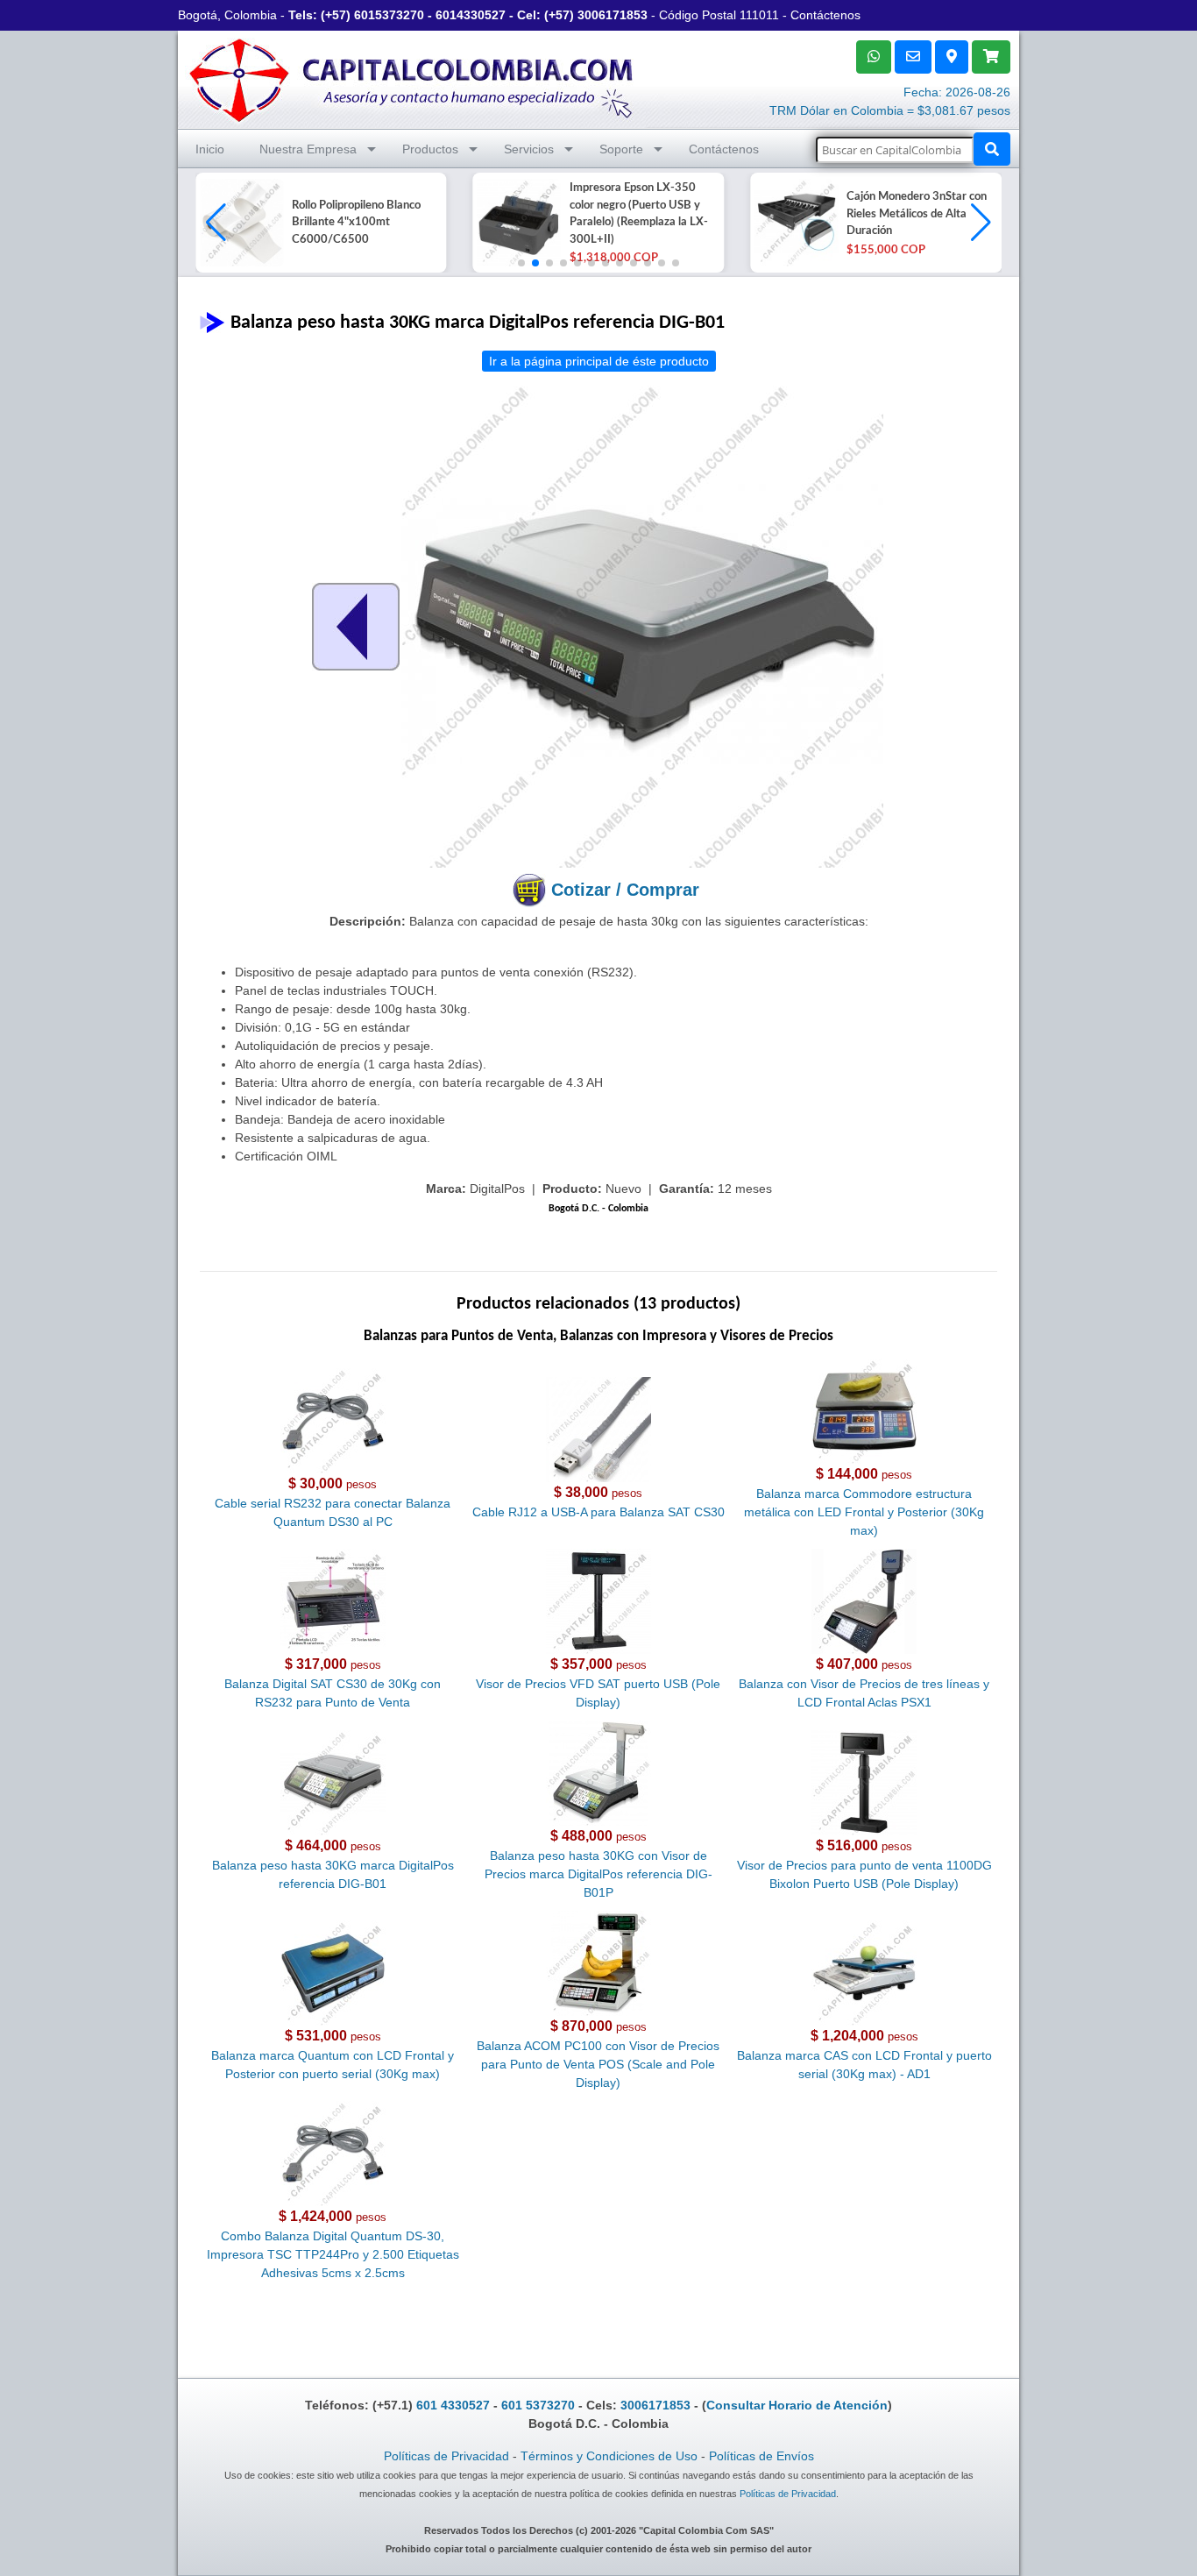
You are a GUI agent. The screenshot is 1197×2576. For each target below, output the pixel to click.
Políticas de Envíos (761, 2456)
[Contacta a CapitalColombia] (412, 78)
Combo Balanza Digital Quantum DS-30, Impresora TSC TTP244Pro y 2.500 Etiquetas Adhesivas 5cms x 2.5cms (333, 2254)
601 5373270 (538, 2405)
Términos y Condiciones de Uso (609, 2456)
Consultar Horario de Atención (797, 2405)
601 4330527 (453, 2405)
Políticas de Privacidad (446, 2456)
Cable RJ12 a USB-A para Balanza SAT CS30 (598, 1512)
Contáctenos (825, 15)
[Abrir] (239, 223)
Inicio (210, 149)
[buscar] (992, 149)
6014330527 (471, 15)
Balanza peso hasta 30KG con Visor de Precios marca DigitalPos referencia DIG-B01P (598, 1874)
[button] (981, 223)
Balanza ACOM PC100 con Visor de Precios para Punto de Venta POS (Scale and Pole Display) (598, 2064)
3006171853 (613, 15)
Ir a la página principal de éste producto (599, 361)
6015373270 (389, 15)
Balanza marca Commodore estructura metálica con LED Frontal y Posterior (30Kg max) (864, 1512)
